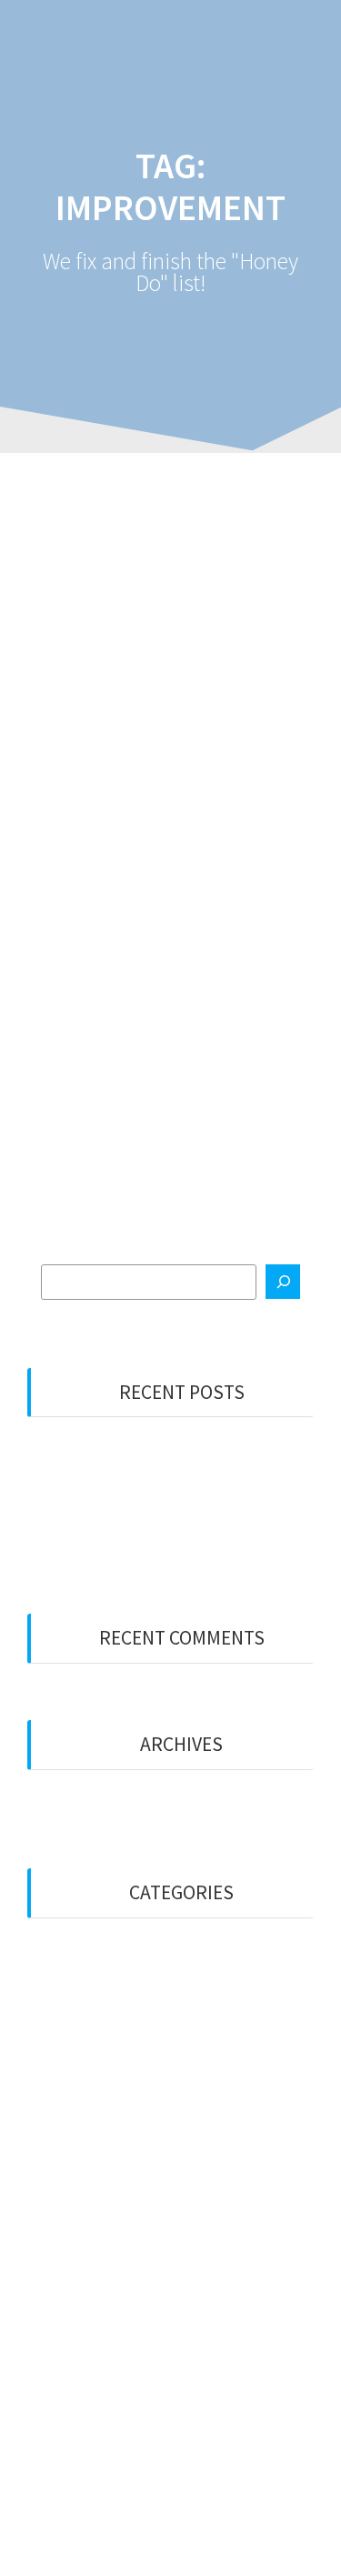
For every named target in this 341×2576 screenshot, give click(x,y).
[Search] (283, 1282)
